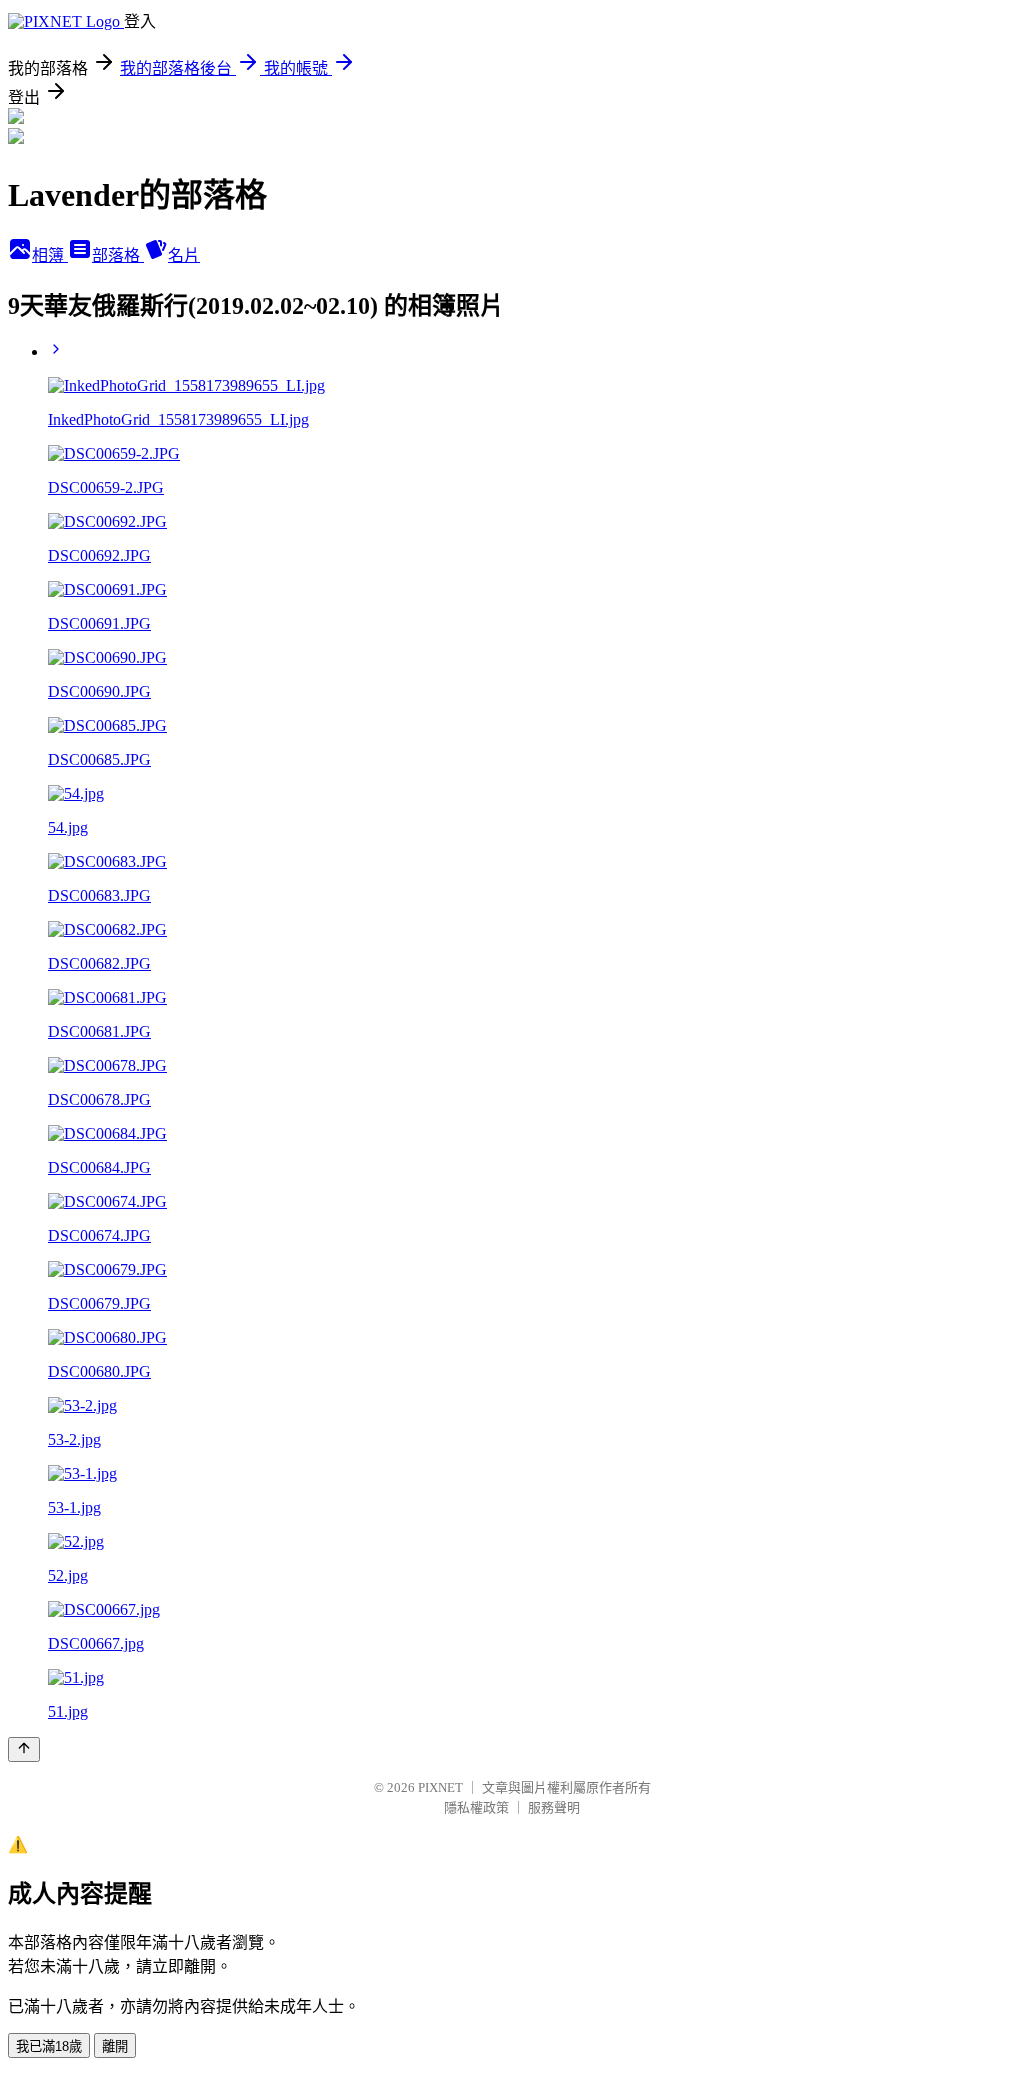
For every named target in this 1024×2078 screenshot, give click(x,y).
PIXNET (440, 1787)
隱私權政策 (476, 1807)
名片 (184, 255)
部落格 (118, 255)
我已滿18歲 (49, 2046)
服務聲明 (554, 1807)
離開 (115, 2046)
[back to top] (24, 1749)
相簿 (50, 255)
